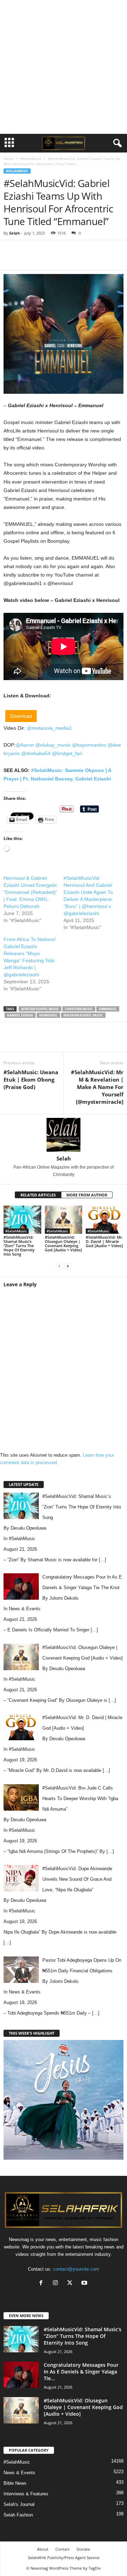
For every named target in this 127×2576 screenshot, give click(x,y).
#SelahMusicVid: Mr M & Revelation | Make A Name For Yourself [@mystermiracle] (97, 1087)
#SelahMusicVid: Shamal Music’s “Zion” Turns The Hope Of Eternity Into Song (19, 1246)
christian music (79, 1009)
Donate (83, 2549)
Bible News (15, 2483)
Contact (62, 2549)
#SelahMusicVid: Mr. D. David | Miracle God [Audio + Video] (104, 1241)
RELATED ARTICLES (38, 1195)
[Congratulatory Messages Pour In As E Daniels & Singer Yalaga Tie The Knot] (21, 2375)
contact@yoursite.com (76, 2269)
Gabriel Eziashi (20, 1015)
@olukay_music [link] (53, 745)
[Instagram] (57, 2283)
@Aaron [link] (25, 745)
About (43, 2549)
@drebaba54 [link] (36, 753)
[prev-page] (59, 1266)
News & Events (25, 1609)
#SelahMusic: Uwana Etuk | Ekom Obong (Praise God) (31, 1079)
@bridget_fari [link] (67, 753)
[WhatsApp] (102, 260)
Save (88, 260)
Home (8, 158)
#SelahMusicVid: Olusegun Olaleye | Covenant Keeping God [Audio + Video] (64, 1243)
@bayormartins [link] (89, 745)
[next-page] (68, 1266)
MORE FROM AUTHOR (87, 1195)
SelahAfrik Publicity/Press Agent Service (64, 2558)
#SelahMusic (31, 158)
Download (21, 716)
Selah (14, 233)
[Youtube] (85, 2283)
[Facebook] (52, 260)
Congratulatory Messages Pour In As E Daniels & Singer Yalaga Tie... (81, 2372)
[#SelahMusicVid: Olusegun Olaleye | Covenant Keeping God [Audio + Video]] (64, 1220)
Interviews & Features (26, 2494)
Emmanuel (108, 1009)
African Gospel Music (40, 1009)
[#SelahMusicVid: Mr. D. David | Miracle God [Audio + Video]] (105, 1220)
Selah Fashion (18, 2515)
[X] (68, 260)
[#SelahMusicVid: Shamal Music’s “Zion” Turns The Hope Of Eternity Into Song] (22, 1220)
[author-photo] (64, 1135)
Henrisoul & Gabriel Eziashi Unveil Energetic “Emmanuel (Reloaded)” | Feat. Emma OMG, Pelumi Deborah (31, 892)
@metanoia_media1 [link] (49, 728)
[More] (119, 260)
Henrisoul (48, 1015)
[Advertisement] (64, 67)
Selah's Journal (19, 2504)
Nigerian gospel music (83, 1015)
